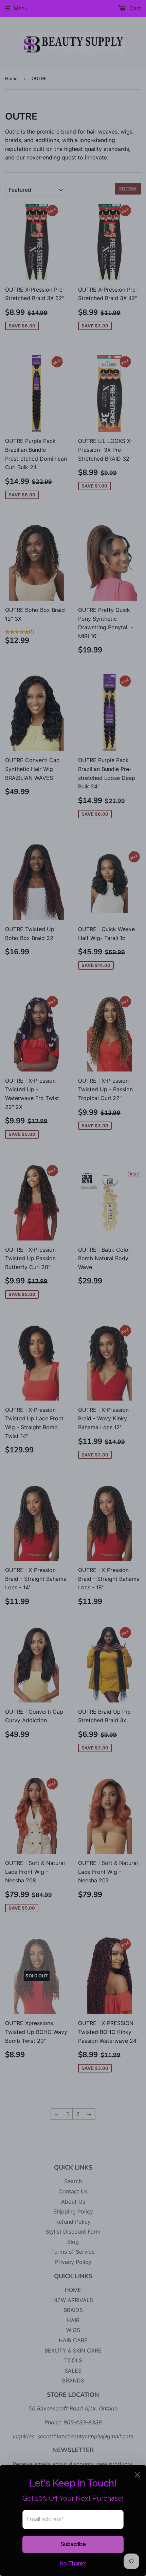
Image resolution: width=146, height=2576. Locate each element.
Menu (21, 8)
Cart (134, 8)
